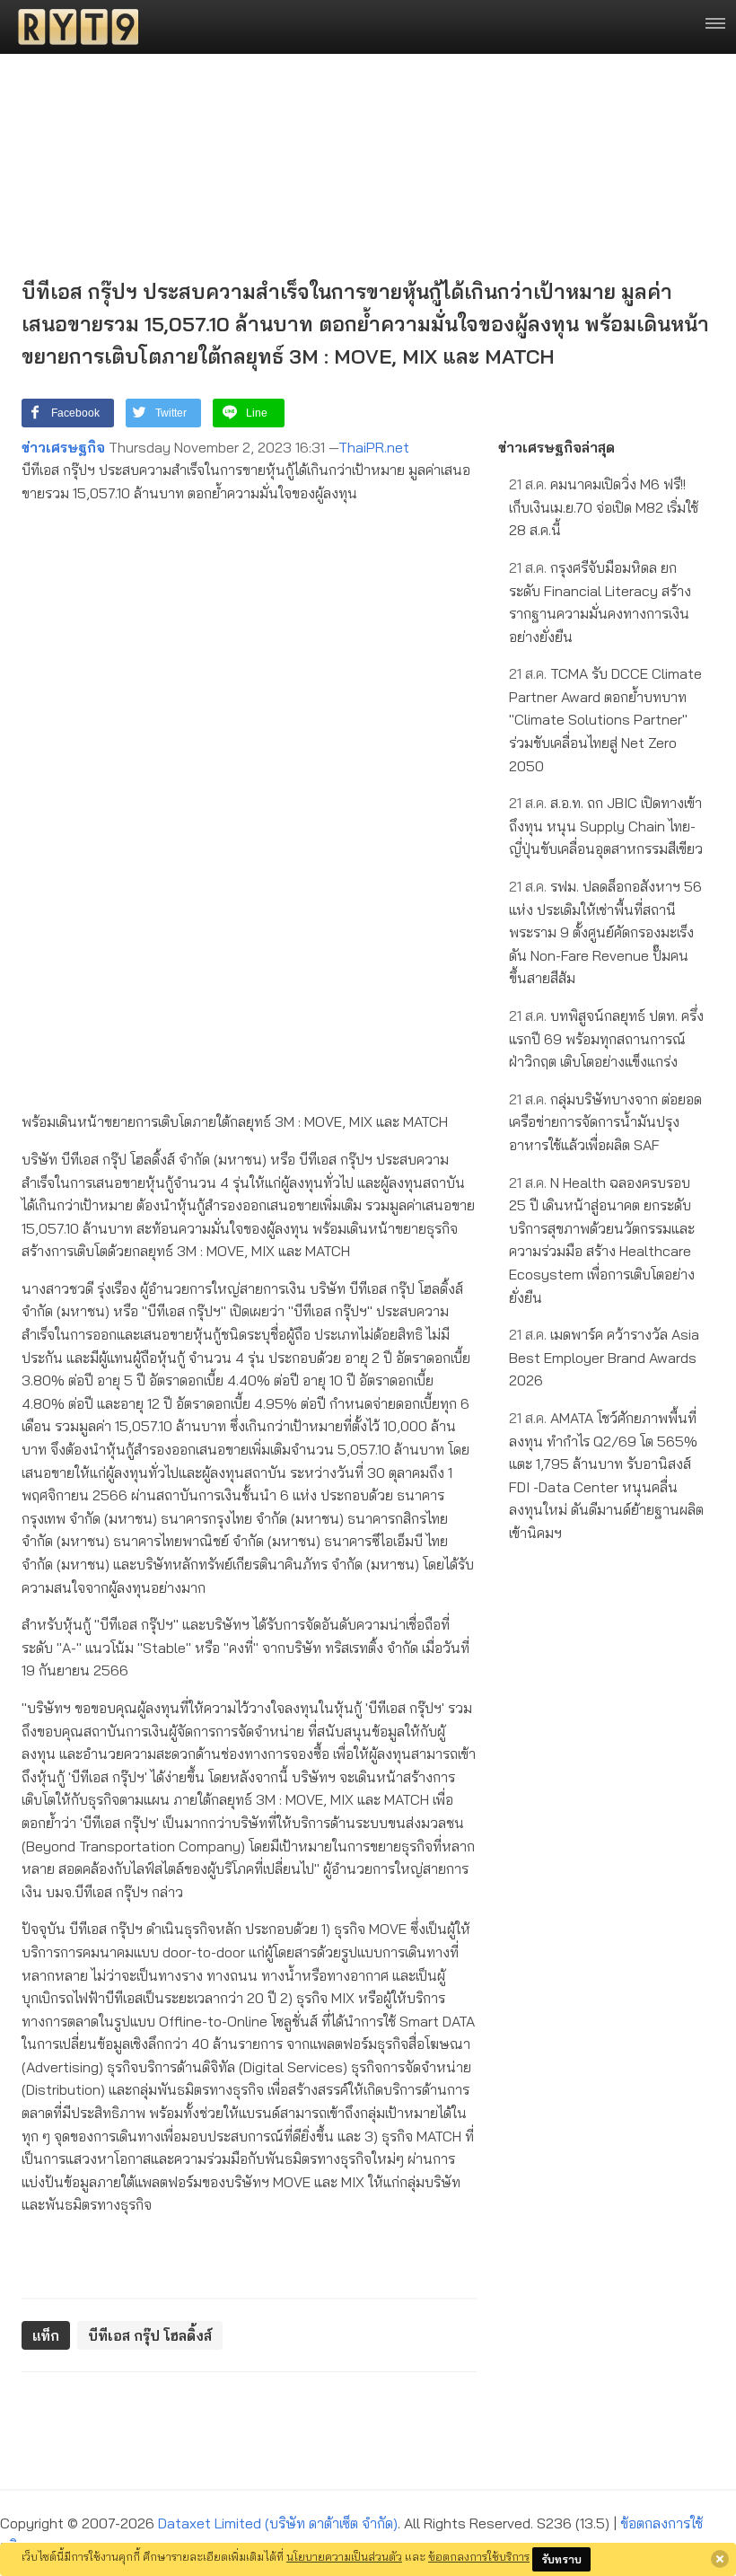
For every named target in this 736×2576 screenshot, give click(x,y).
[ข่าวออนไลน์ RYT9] (73, 27)
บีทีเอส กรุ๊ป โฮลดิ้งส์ (150, 2335)
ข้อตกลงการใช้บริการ (479, 2556)
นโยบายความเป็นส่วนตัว (344, 2556)
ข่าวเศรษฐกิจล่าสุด (556, 447)
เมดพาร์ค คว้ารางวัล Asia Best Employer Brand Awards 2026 (604, 1357)
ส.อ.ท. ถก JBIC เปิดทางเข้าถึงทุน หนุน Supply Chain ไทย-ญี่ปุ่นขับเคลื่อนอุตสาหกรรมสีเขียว (606, 826)
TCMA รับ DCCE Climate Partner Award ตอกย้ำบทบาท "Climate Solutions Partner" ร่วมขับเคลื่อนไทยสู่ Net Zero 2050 (605, 719)
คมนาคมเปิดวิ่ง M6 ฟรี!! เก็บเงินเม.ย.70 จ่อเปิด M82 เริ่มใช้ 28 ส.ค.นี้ (604, 507)
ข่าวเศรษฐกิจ (63, 447)
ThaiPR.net (374, 447)
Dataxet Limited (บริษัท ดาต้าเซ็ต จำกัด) (278, 2523)
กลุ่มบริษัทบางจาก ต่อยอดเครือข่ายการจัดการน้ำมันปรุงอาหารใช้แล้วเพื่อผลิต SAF (605, 1122)
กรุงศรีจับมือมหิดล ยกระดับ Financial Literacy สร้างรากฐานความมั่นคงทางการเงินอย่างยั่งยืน (600, 602)
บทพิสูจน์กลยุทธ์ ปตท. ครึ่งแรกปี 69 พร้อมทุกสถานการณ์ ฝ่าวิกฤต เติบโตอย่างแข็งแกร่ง (606, 1038)
